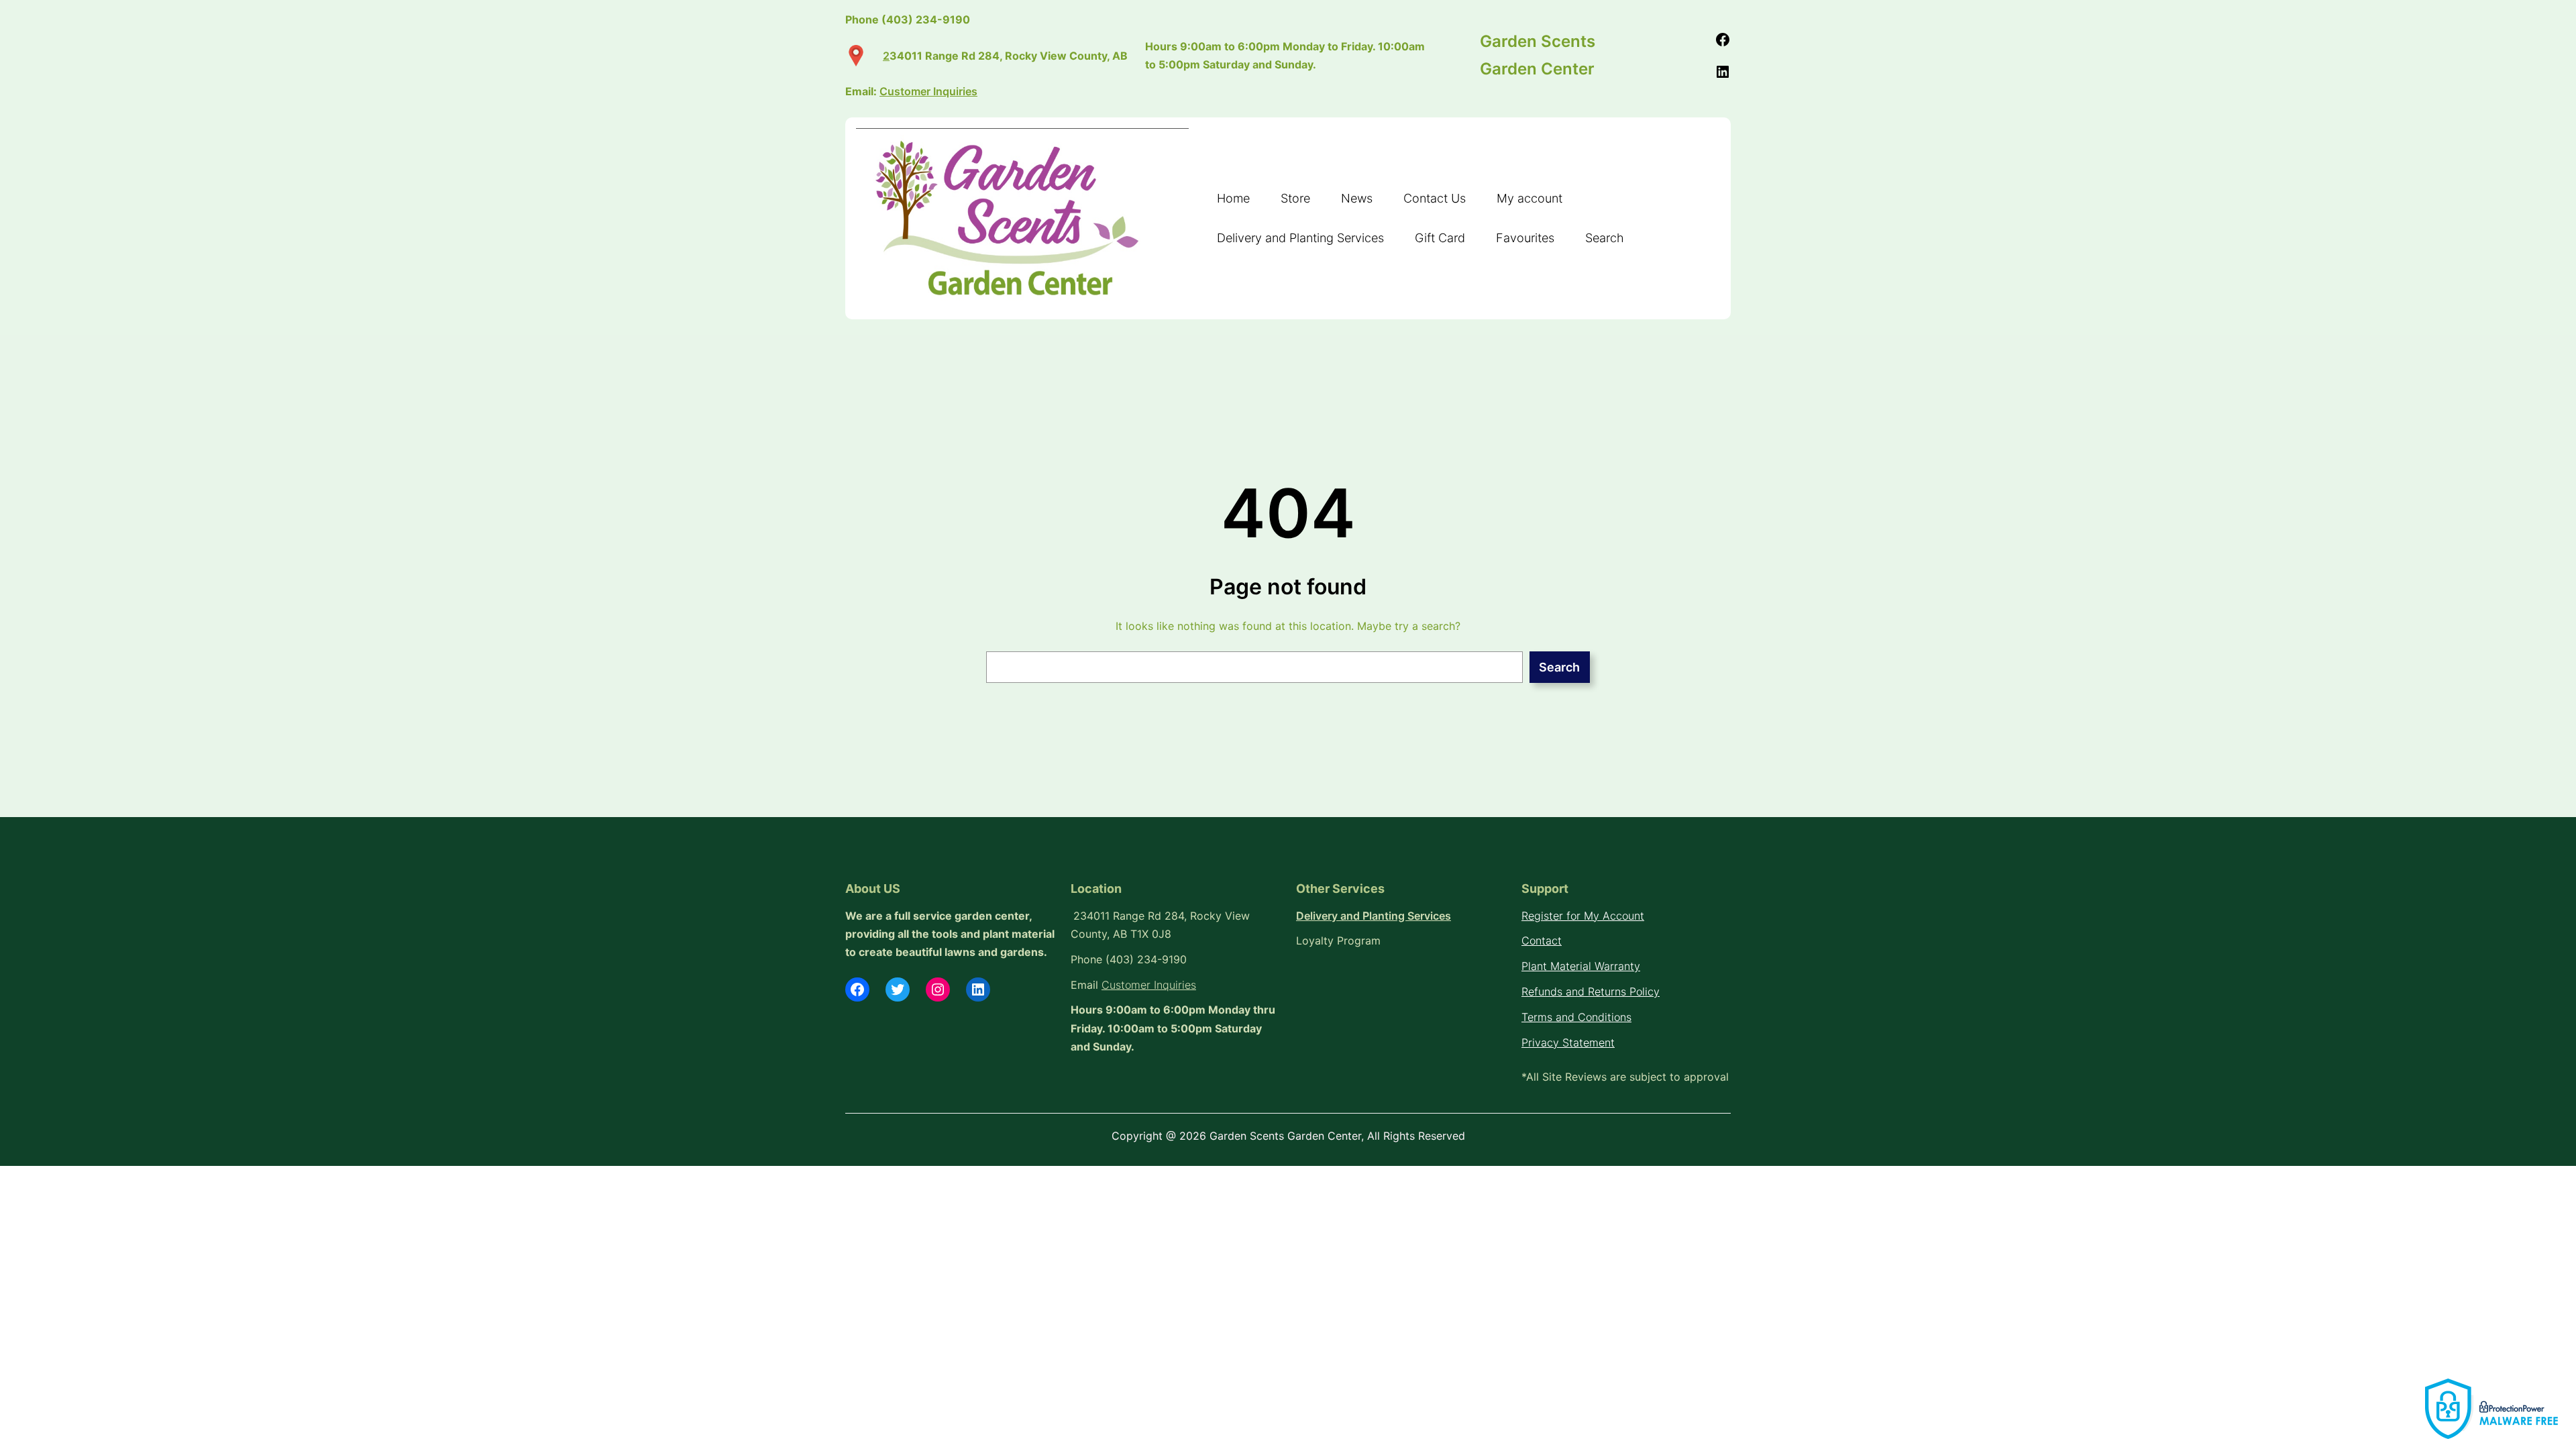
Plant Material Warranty (1581, 966)
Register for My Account (1583, 916)
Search (1559, 667)
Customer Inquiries (1149, 985)
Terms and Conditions (1576, 1017)
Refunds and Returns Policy (1591, 991)
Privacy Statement (1568, 1042)
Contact (1542, 941)
